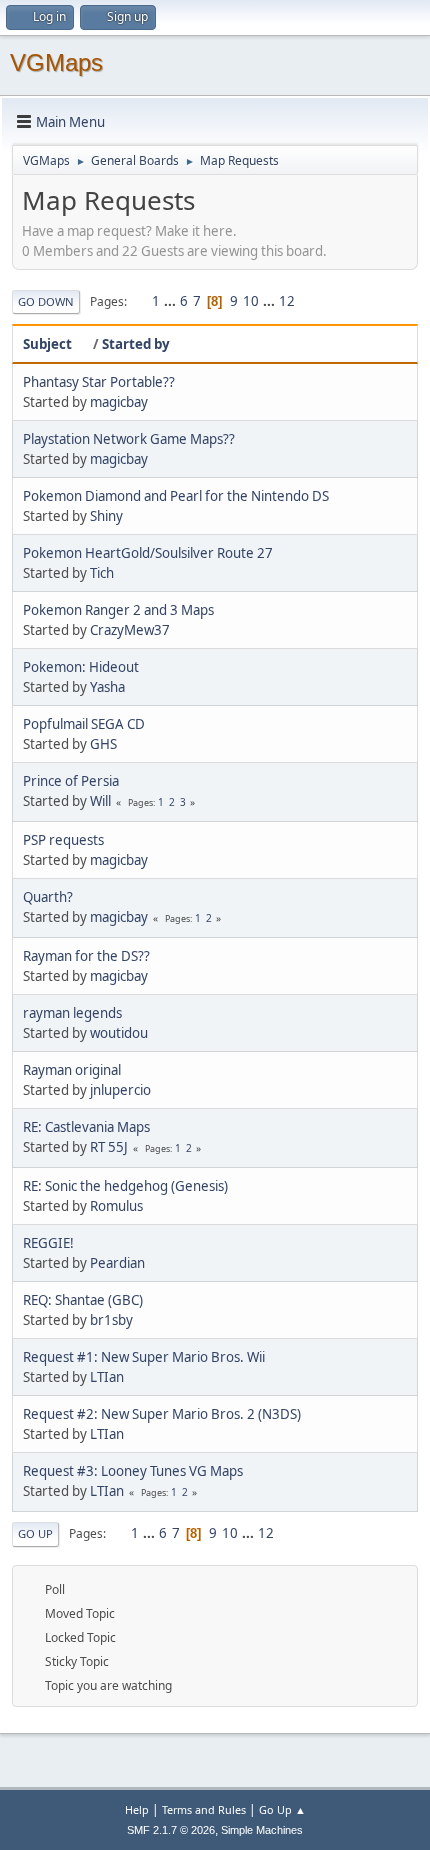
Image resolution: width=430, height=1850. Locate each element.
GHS (103, 744)
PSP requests (63, 840)
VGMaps (56, 62)
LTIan (107, 1377)
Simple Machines (262, 1830)
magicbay (119, 402)
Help (137, 1809)
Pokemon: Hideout (81, 667)
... (171, 301)
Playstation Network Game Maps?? (129, 439)
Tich (102, 573)
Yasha (107, 687)
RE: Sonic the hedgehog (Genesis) (125, 1186)
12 (287, 301)
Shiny (106, 516)
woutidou (119, 1033)
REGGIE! (48, 1243)
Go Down (46, 301)
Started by (136, 344)
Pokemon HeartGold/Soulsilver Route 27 (148, 553)
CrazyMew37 (130, 630)
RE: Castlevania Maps (86, 1127)
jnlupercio (120, 1090)
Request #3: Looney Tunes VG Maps (133, 1471)
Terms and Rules (204, 1809)
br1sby (111, 1320)
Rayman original (72, 1070)
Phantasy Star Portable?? (99, 382)
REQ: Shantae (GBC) (83, 1300)
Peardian (117, 1263)
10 (251, 301)
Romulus (116, 1206)
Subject (47, 344)
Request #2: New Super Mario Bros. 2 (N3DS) (162, 1414)
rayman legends (72, 1013)
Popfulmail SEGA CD (84, 724)
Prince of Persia (71, 781)
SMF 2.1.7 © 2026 (171, 1830)
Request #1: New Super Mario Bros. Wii (144, 1357)
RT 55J (109, 1147)
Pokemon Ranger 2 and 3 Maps (118, 610)
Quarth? (48, 897)
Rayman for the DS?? (86, 956)
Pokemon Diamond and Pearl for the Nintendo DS (176, 496)
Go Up (35, 1533)
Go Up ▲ (282, 1809)
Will (100, 801)
